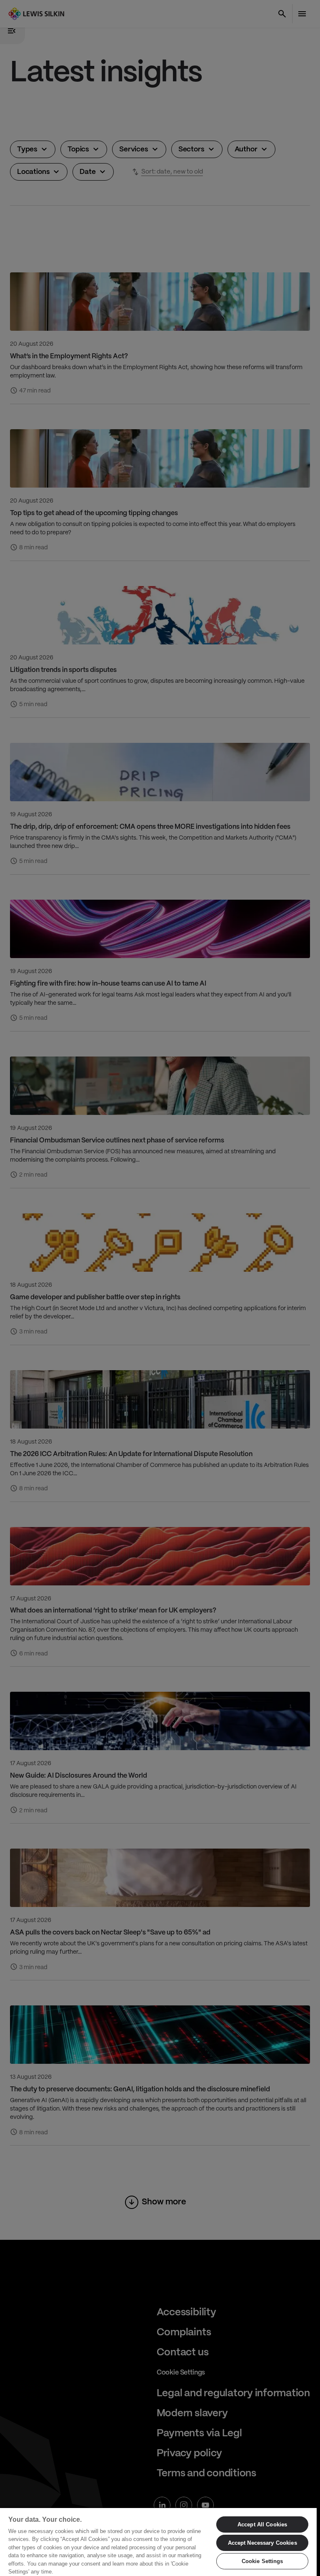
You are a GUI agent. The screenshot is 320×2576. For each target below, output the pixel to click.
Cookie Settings (262, 2561)
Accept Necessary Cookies (262, 2543)
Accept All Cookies (262, 2524)
